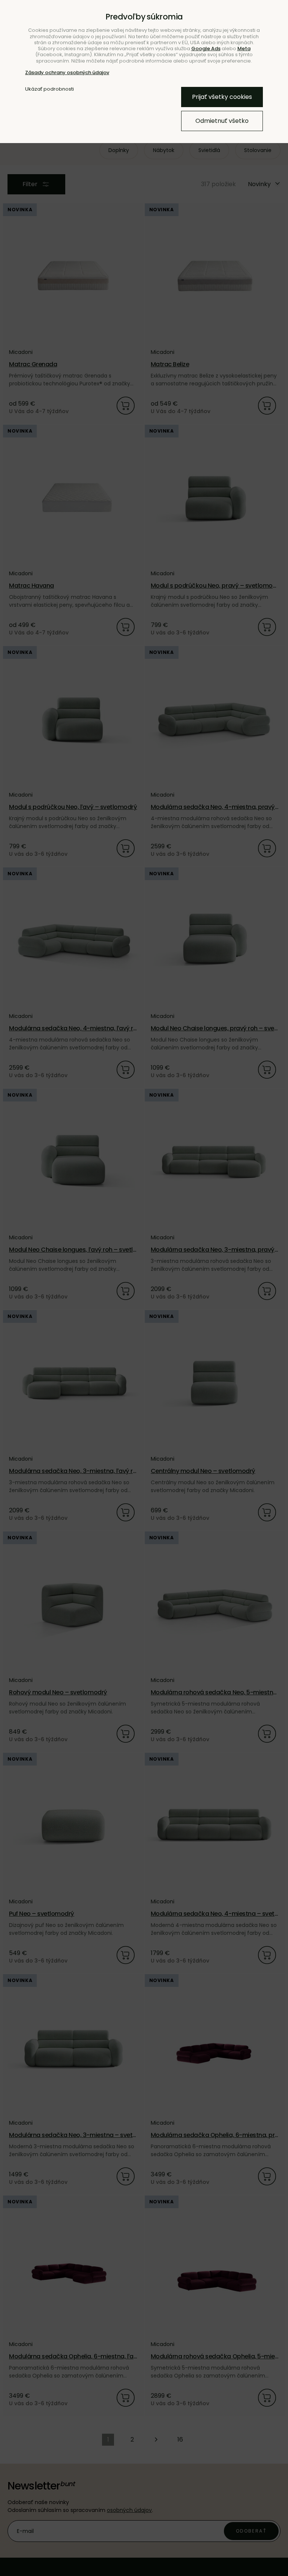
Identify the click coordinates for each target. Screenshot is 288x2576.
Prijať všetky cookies (222, 97)
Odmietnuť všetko (222, 121)
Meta (244, 49)
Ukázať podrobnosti (49, 89)
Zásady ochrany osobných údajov (67, 72)
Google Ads (206, 49)
